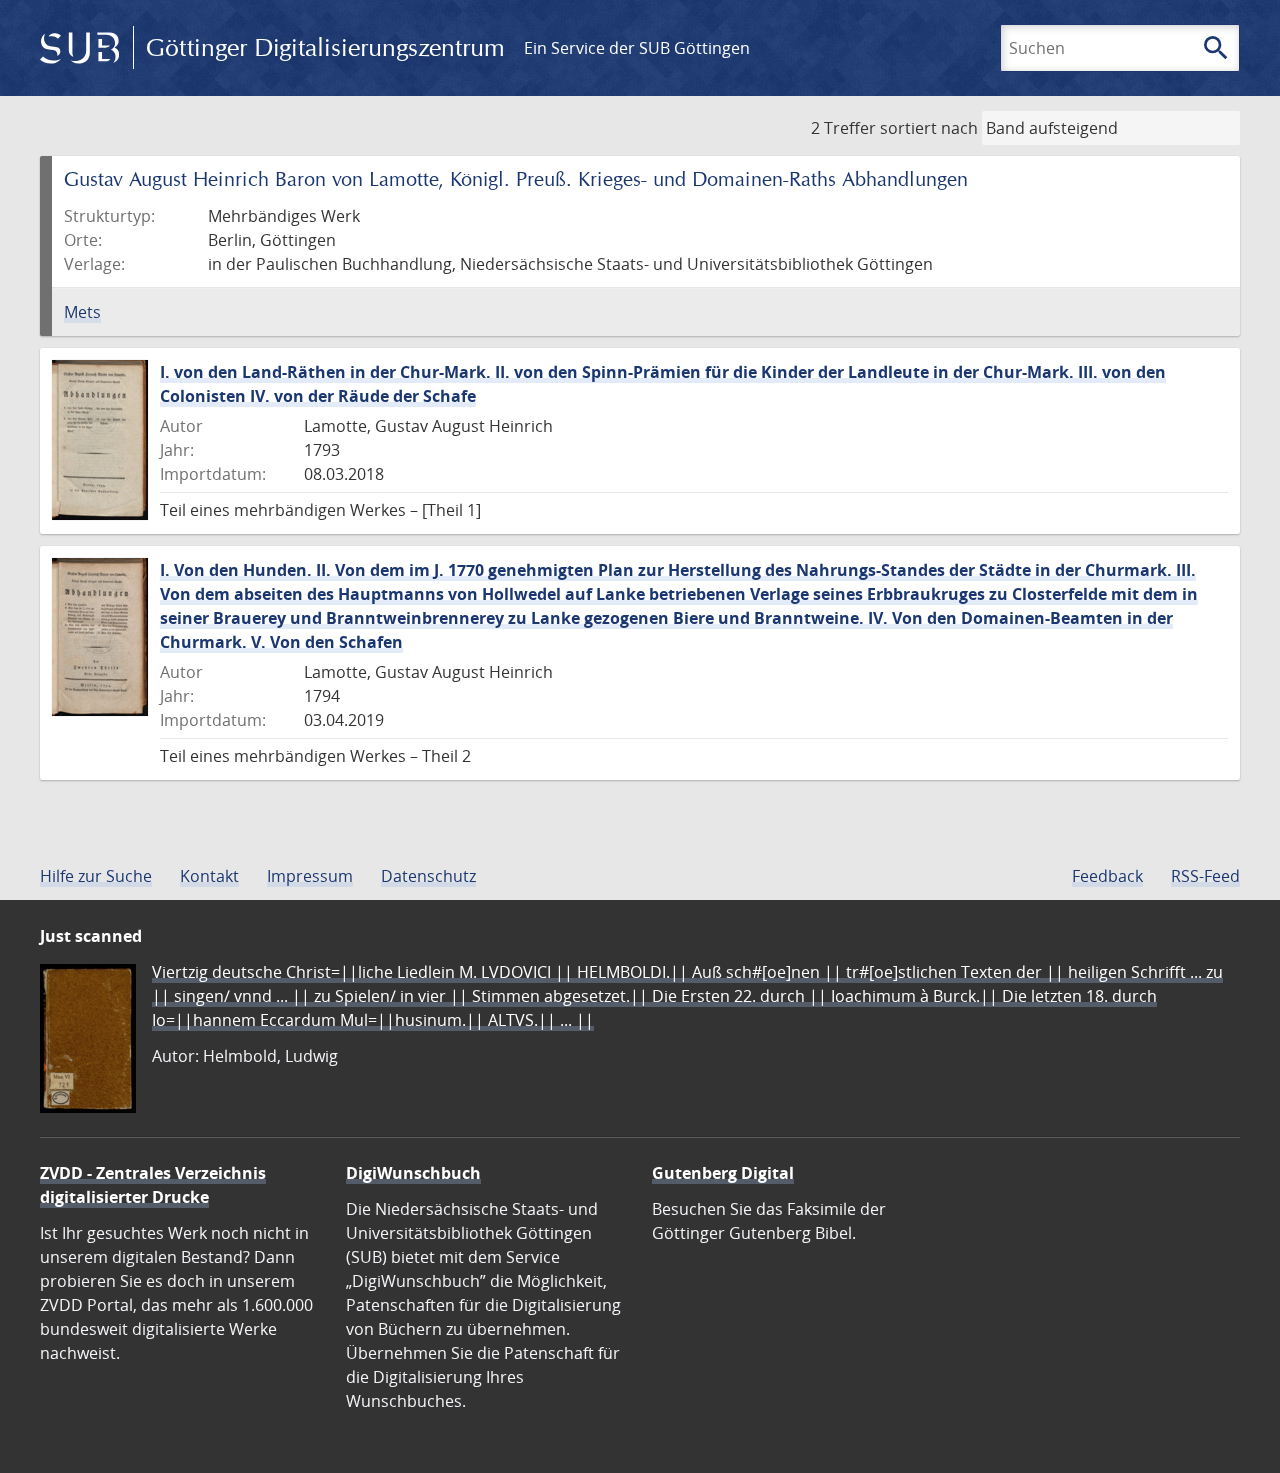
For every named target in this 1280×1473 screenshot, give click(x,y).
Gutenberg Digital (723, 1173)
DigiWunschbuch (413, 1173)
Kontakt (209, 876)
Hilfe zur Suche (96, 876)
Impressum (310, 876)
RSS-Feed (1205, 876)
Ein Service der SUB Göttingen (637, 48)
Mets (82, 312)
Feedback (1107, 876)
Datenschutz (428, 876)
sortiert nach (929, 128)
